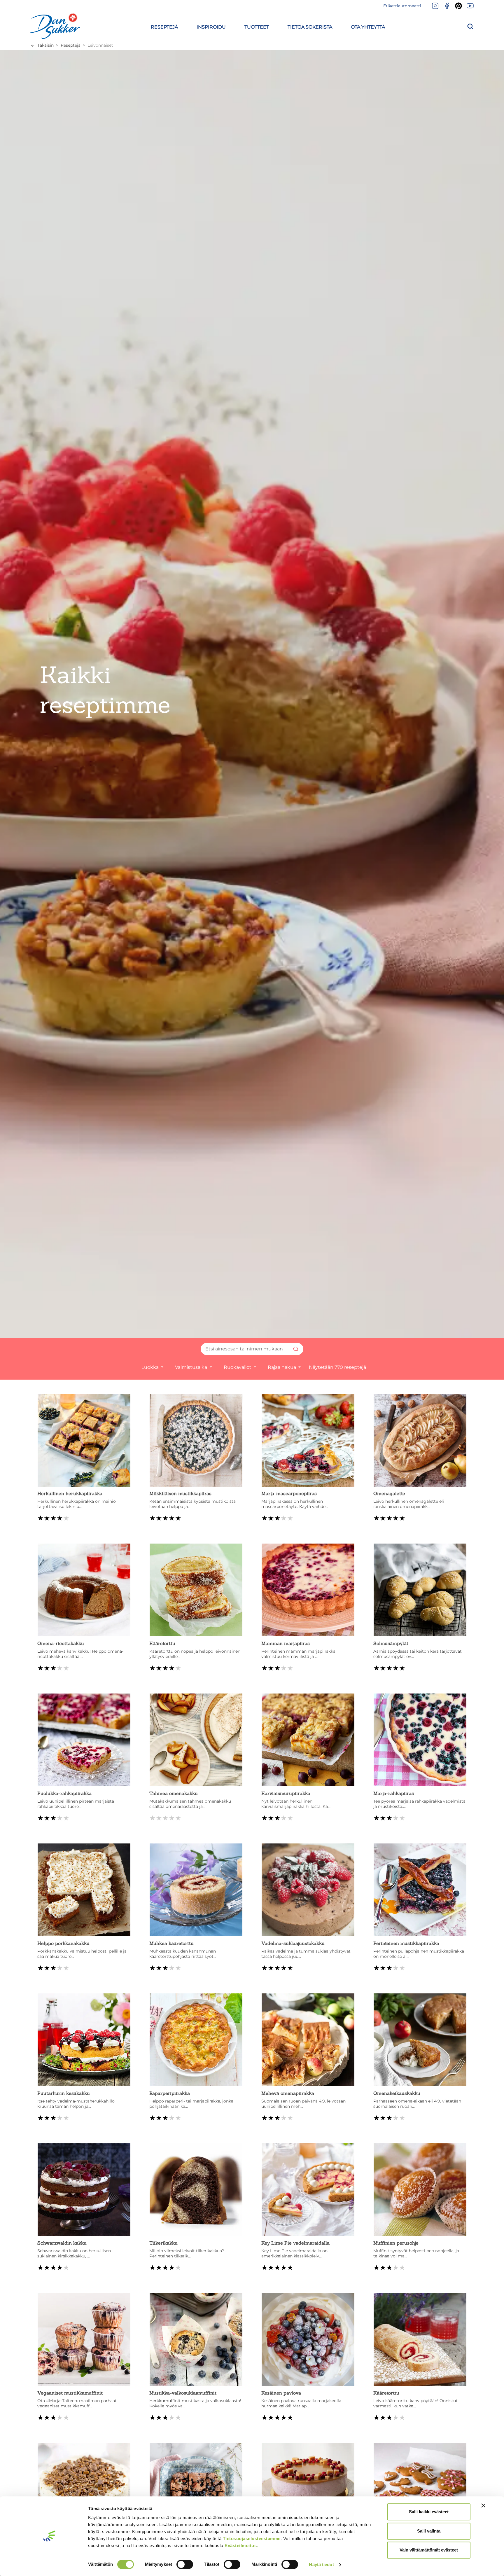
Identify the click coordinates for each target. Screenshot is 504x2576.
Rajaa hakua (282, 1367)
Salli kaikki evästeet (429, 2512)
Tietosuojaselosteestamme (252, 2539)
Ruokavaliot (238, 1367)
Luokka (151, 1367)
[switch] (185, 2564)
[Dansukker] (55, 26)
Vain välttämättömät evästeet (429, 2550)
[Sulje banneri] (483, 2505)
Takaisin (45, 45)
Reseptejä (71, 45)
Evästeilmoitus (241, 2546)
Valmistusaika (192, 1367)
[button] (164, 26)
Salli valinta (429, 2531)
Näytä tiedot (321, 2564)
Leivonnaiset (100, 45)
